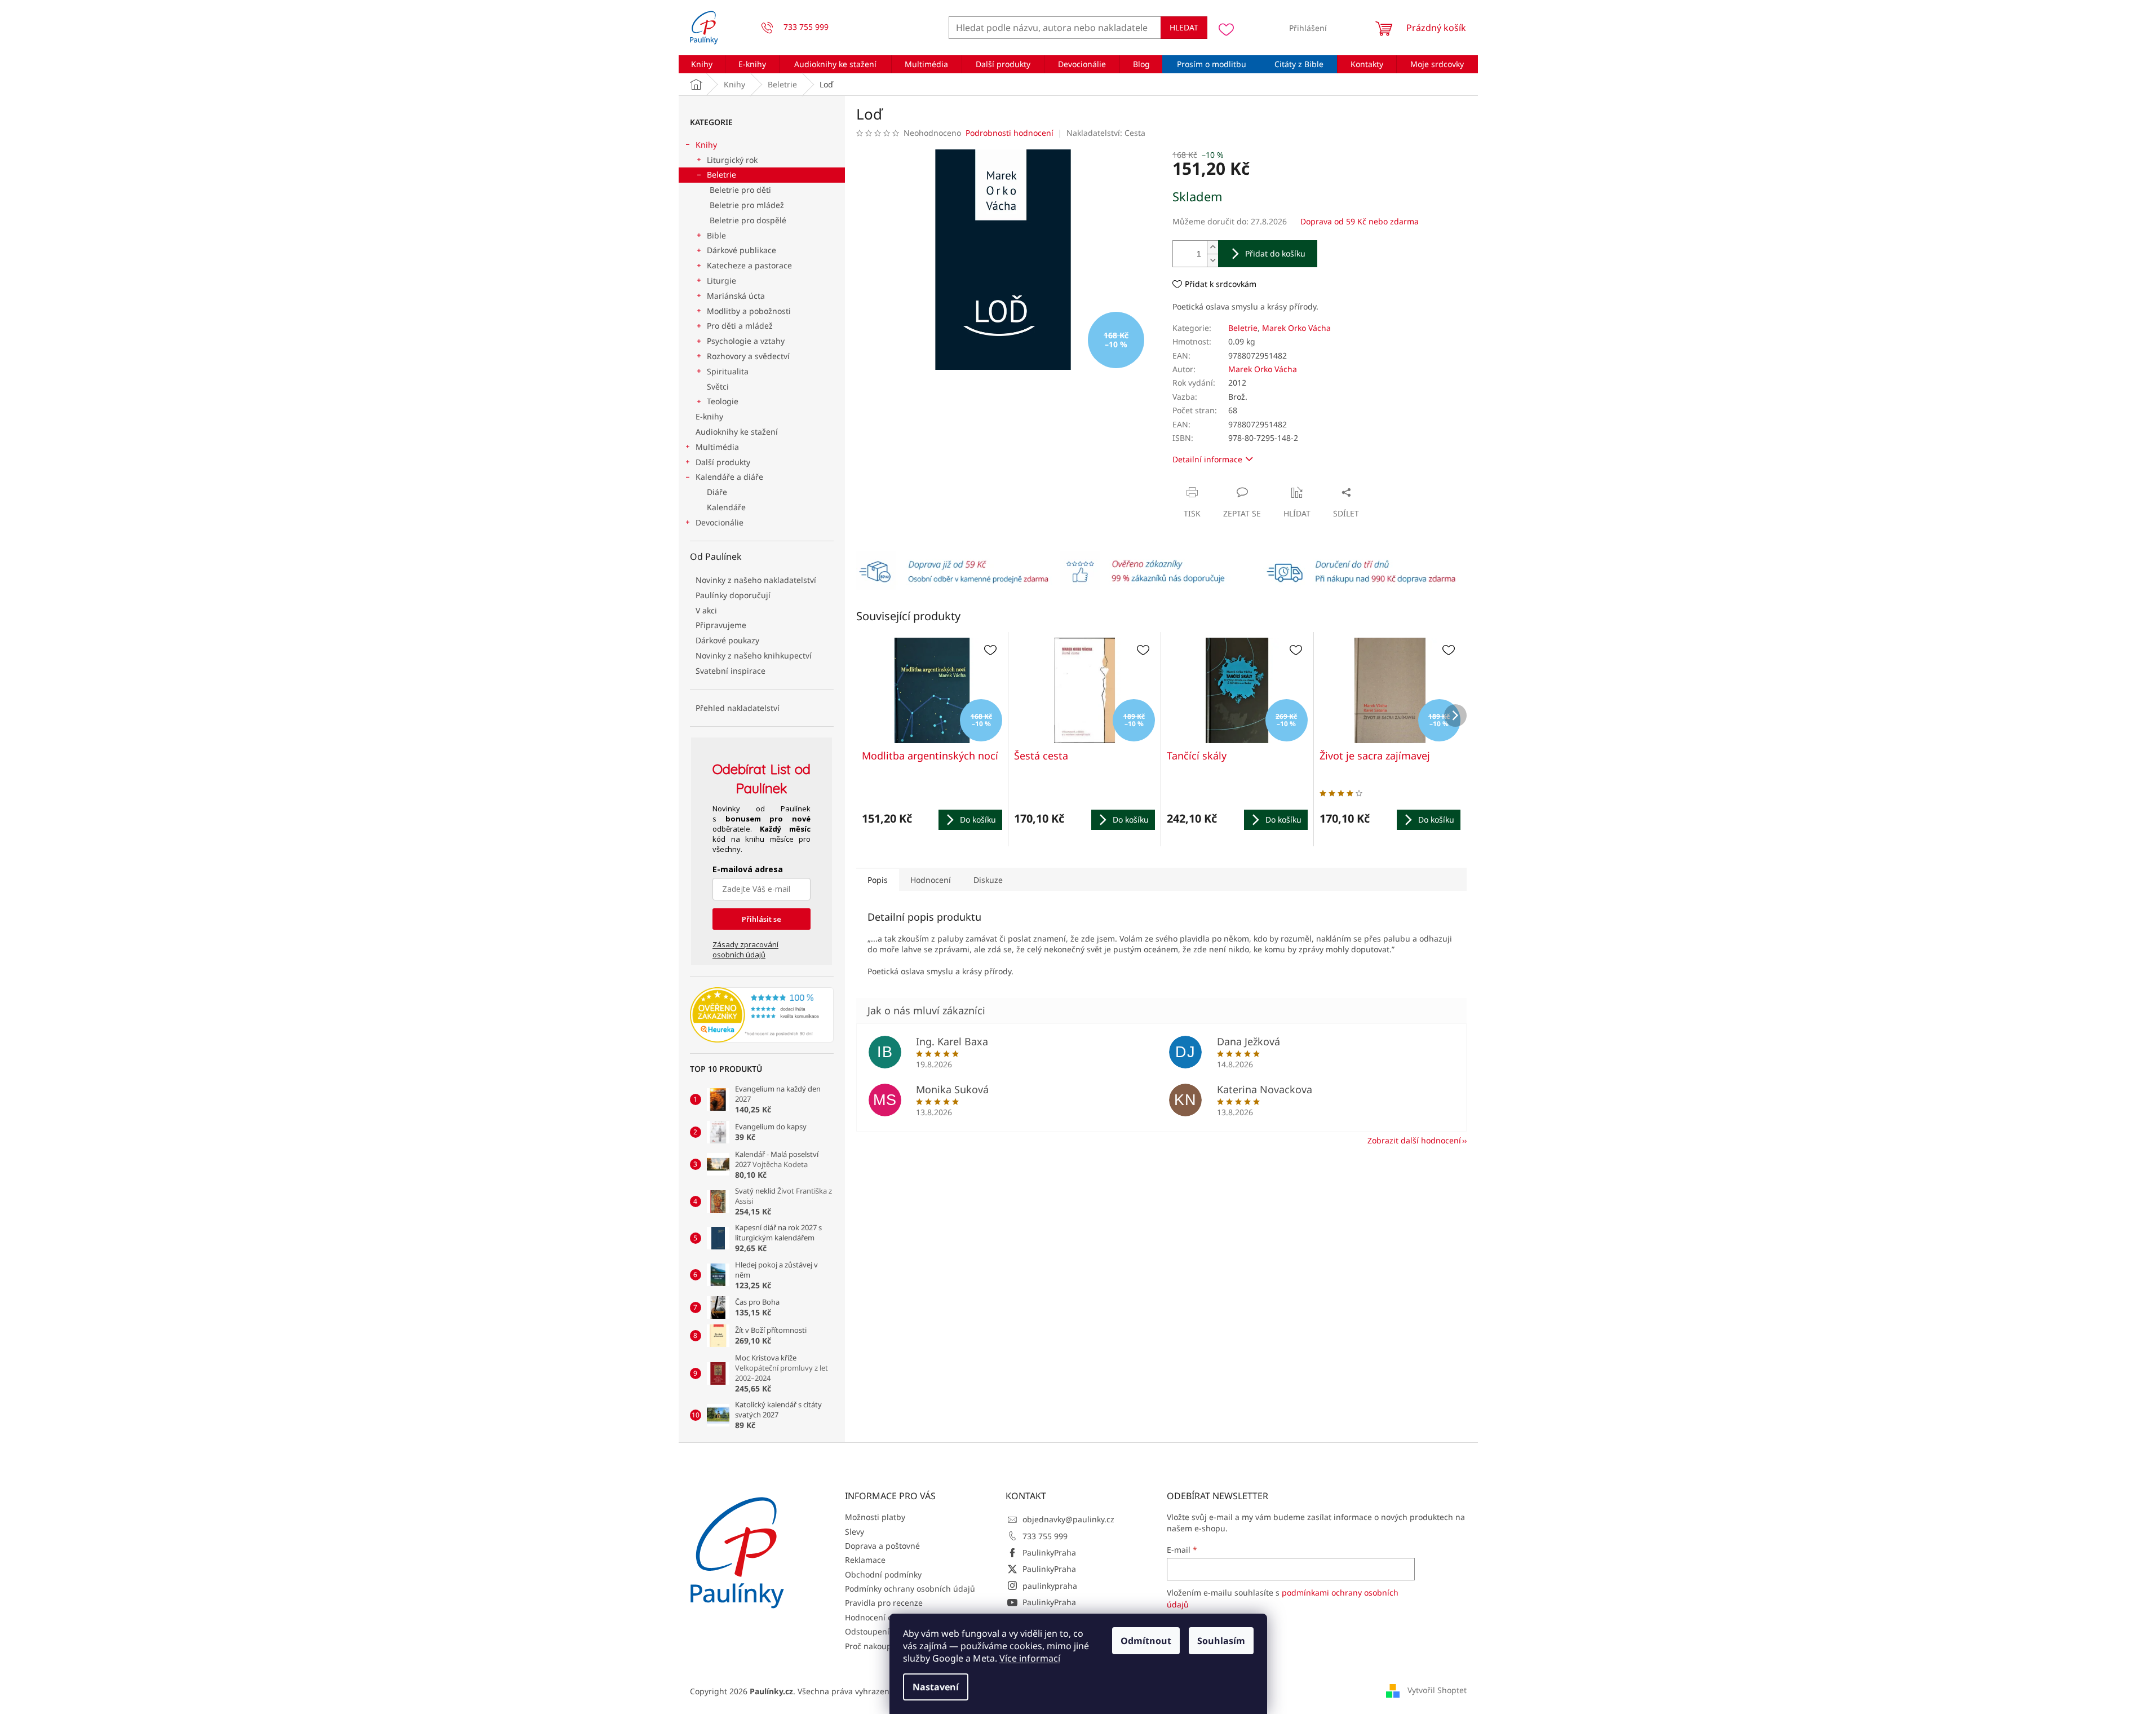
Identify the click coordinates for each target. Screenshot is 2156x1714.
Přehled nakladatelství (738, 708)
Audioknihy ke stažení (737, 432)
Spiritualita (728, 371)
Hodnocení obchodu (883, 1617)
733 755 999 (1045, 1536)
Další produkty (723, 462)
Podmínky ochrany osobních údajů (910, 1589)
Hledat (1184, 27)
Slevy (855, 1532)
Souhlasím (1221, 1641)
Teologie (723, 401)
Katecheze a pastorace (749, 265)
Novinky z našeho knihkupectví (754, 655)
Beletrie (721, 175)
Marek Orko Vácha (1296, 328)
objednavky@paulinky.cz (1068, 1519)
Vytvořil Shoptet (1437, 1690)
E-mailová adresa (748, 869)
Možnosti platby (875, 1517)
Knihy (706, 145)
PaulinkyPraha (1049, 1552)
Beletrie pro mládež (747, 205)
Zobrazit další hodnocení (1414, 1140)
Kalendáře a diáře (729, 477)
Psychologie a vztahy (746, 341)
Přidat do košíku (1275, 253)
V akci (706, 610)
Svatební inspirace (731, 671)
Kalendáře (726, 507)
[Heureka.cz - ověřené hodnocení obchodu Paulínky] (762, 1015)
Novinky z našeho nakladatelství (756, 580)
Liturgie (721, 280)
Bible (716, 235)
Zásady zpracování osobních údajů (745, 949)
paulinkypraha (1050, 1586)
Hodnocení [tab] (931, 880)
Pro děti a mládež (740, 326)
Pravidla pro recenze (884, 1603)
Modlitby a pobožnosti (749, 311)
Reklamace (865, 1560)
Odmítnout (1146, 1641)
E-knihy (709, 416)
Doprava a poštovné (882, 1546)
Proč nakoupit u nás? (884, 1646)
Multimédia (717, 447)
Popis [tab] (878, 880)
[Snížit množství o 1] (1212, 260)
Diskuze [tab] (988, 880)
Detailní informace (1207, 459)
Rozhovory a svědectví (748, 356)
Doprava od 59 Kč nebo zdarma (1360, 221)
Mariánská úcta (736, 296)
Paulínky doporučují (733, 595)
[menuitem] (702, 64)
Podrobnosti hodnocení (1010, 133)
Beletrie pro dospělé (748, 220)
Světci (718, 386)
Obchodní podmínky (883, 1574)
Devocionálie (720, 522)
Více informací (1030, 1658)
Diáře (717, 492)
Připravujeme (721, 625)
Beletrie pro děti (740, 190)
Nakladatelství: (1106, 133)
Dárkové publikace (741, 250)
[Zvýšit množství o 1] (1212, 247)
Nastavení (936, 1687)
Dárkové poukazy (727, 640)
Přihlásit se (762, 919)
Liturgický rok (732, 160)
